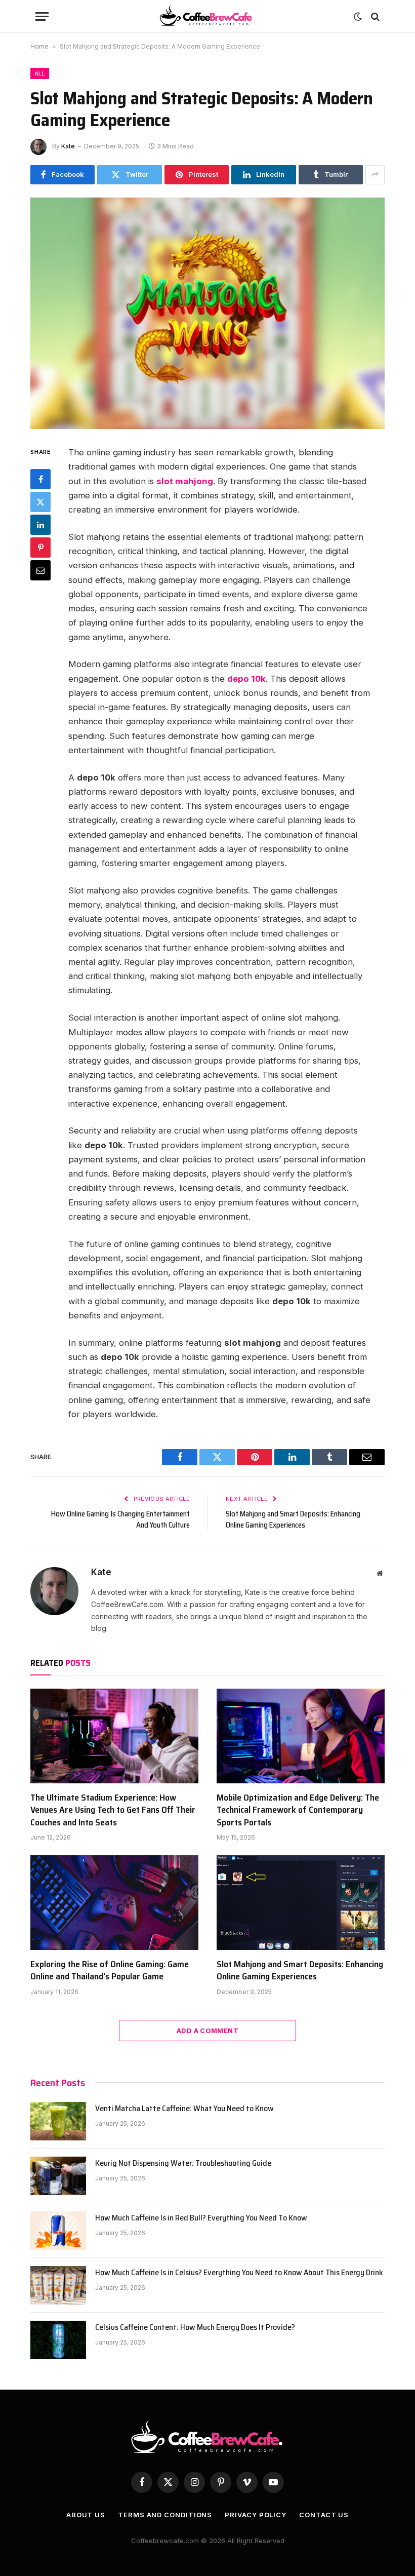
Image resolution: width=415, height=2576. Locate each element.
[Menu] (42, 16)
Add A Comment (207, 2031)
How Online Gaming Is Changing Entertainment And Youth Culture (120, 1520)
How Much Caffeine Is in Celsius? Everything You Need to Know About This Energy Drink (239, 2273)
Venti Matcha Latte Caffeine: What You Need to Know (184, 2109)
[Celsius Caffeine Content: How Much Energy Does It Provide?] (58, 2340)
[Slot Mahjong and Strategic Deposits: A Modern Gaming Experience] (207, 313)
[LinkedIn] (40, 525)
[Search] (374, 16)
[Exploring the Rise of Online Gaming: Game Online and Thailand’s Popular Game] (114, 1903)
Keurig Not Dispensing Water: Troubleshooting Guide (183, 2163)
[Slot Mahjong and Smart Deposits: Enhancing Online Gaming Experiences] (301, 1903)
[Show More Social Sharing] (375, 175)
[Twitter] (40, 502)
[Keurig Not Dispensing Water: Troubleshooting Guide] (58, 2176)
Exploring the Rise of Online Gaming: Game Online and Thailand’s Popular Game (110, 1970)
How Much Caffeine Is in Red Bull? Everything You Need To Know (201, 2218)
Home (39, 46)
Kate (68, 146)
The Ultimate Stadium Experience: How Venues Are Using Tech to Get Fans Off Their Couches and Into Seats (113, 1810)
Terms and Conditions (165, 2515)
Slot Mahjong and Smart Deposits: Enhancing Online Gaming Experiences (293, 1520)
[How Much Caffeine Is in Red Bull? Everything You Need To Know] (58, 2231)
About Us (86, 2515)
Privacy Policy (256, 2515)
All (40, 73)
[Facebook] (40, 479)
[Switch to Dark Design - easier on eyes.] (358, 17)
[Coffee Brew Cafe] (208, 16)
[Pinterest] (40, 548)
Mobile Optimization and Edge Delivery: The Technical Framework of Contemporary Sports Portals (298, 1810)
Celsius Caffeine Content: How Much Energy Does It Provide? (195, 2328)
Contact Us (324, 2515)
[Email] (40, 570)
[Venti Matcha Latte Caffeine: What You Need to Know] (58, 2121)
